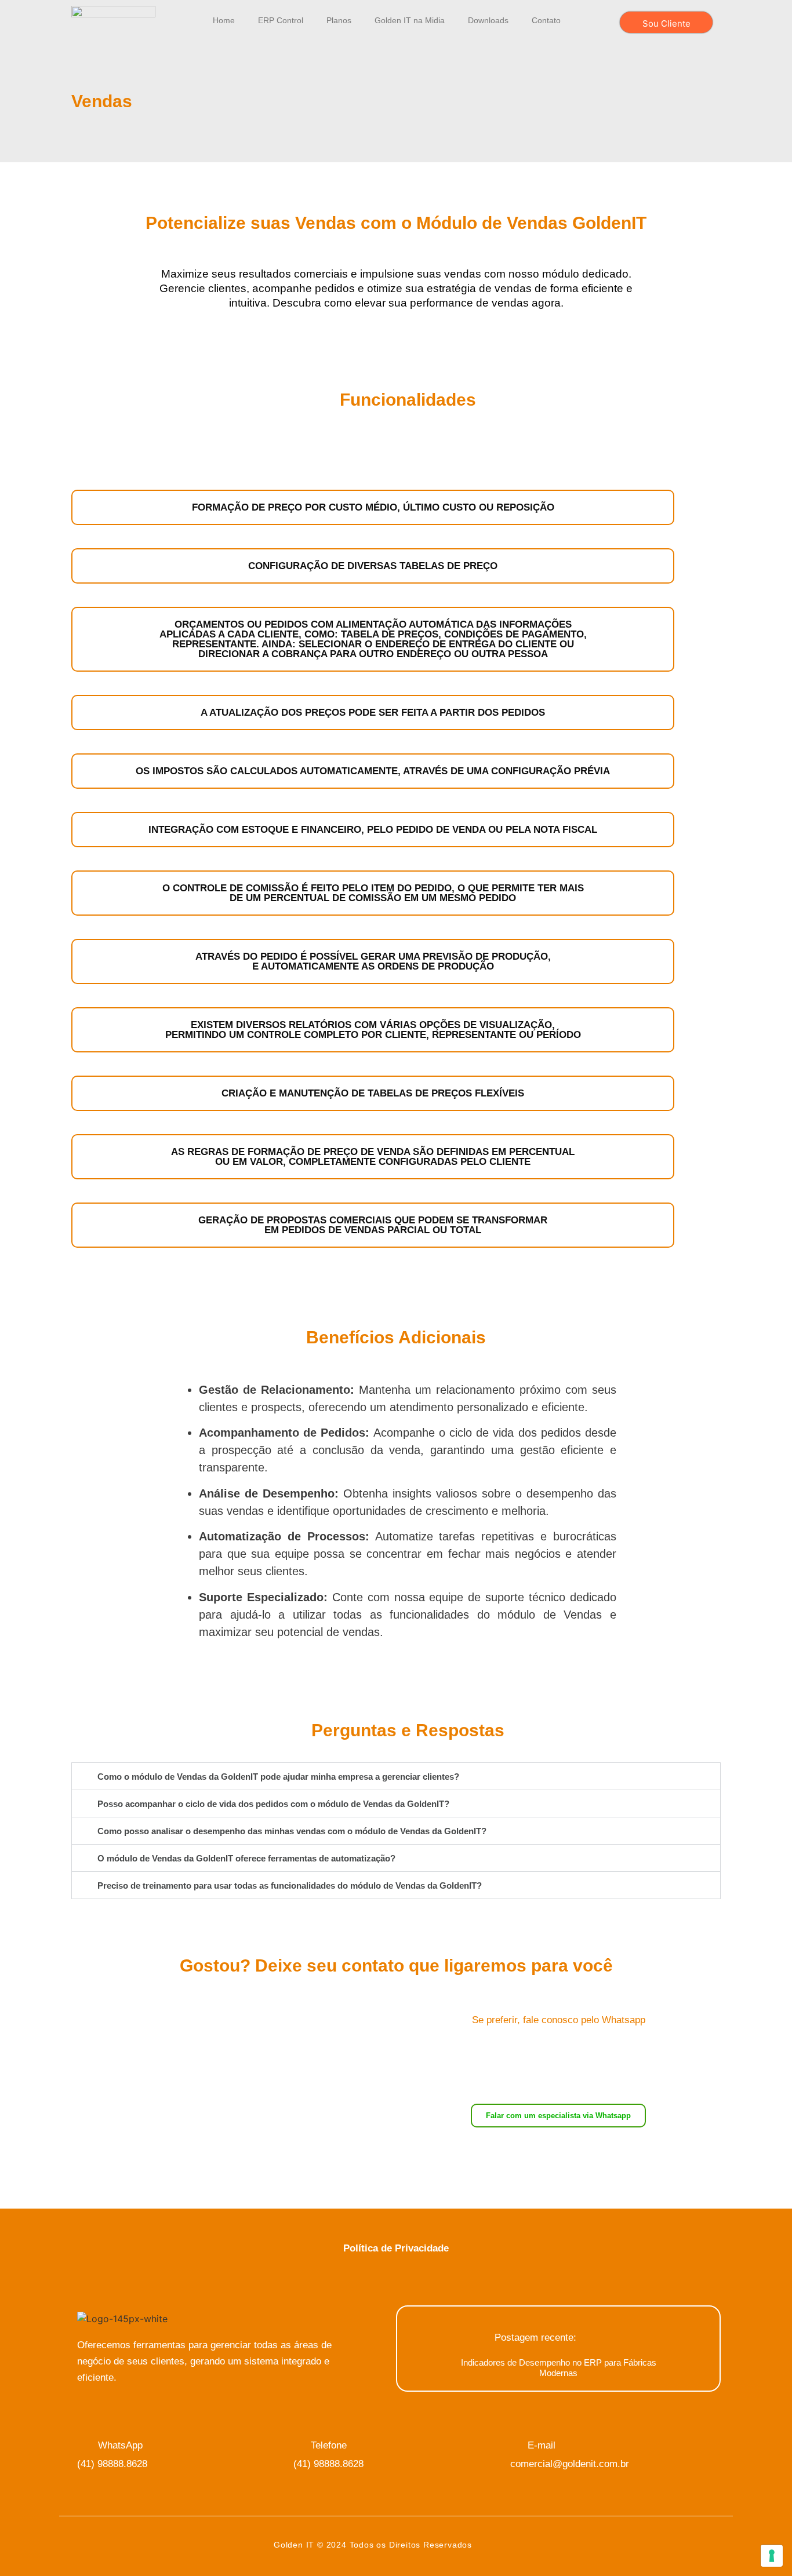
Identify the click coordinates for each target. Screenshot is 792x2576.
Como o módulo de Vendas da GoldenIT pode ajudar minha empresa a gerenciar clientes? (278, 1777)
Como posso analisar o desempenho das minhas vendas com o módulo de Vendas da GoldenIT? (292, 1831)
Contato (546, 20)
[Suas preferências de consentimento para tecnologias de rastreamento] (772, 2556)
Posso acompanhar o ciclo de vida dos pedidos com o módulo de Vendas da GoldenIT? (273, 1804)
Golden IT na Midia (410, 20)
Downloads (488, 20)
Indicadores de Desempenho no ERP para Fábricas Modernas (559, 2368)
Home (224, 20)
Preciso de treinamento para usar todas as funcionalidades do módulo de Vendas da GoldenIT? (290, 1885)
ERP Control (281, 20)
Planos (339, 20)
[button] (396, 1776)
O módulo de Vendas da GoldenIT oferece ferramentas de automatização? (246, 1858)
